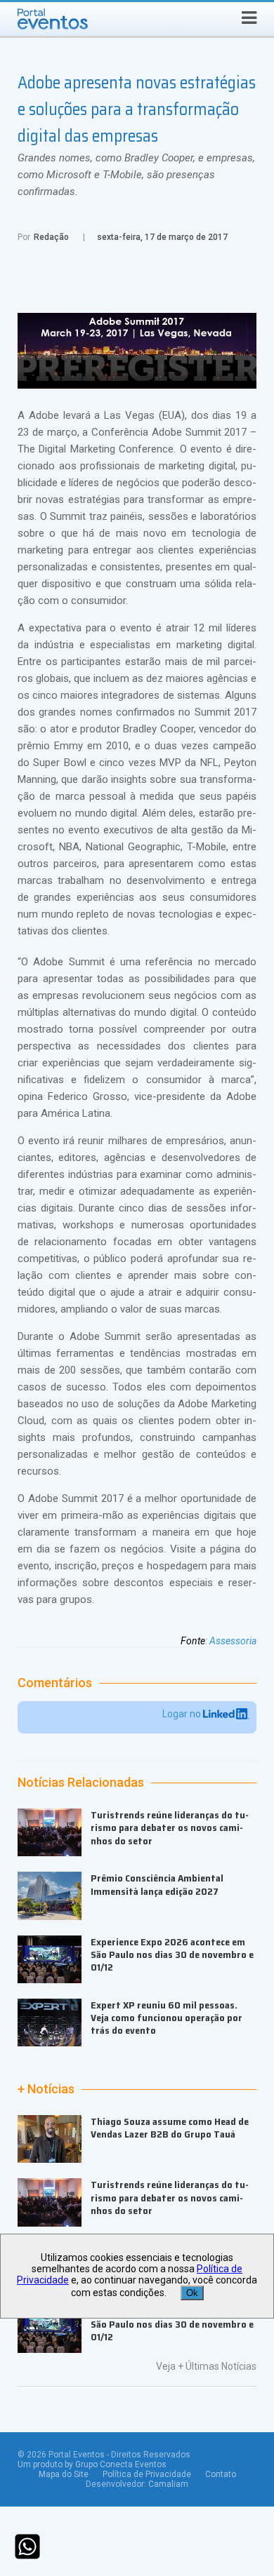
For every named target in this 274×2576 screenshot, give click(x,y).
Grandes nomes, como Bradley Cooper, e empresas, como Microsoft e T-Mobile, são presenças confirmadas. (136, 175)
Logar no (183, 1714)
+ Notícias (46, 2089)
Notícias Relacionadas (81, 1783)
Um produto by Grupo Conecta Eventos (92, 2464)
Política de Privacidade (147, 2474)
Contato (221, 2474)
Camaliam (168, 2484)
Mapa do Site (64, 2474)
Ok (192, 2293)
